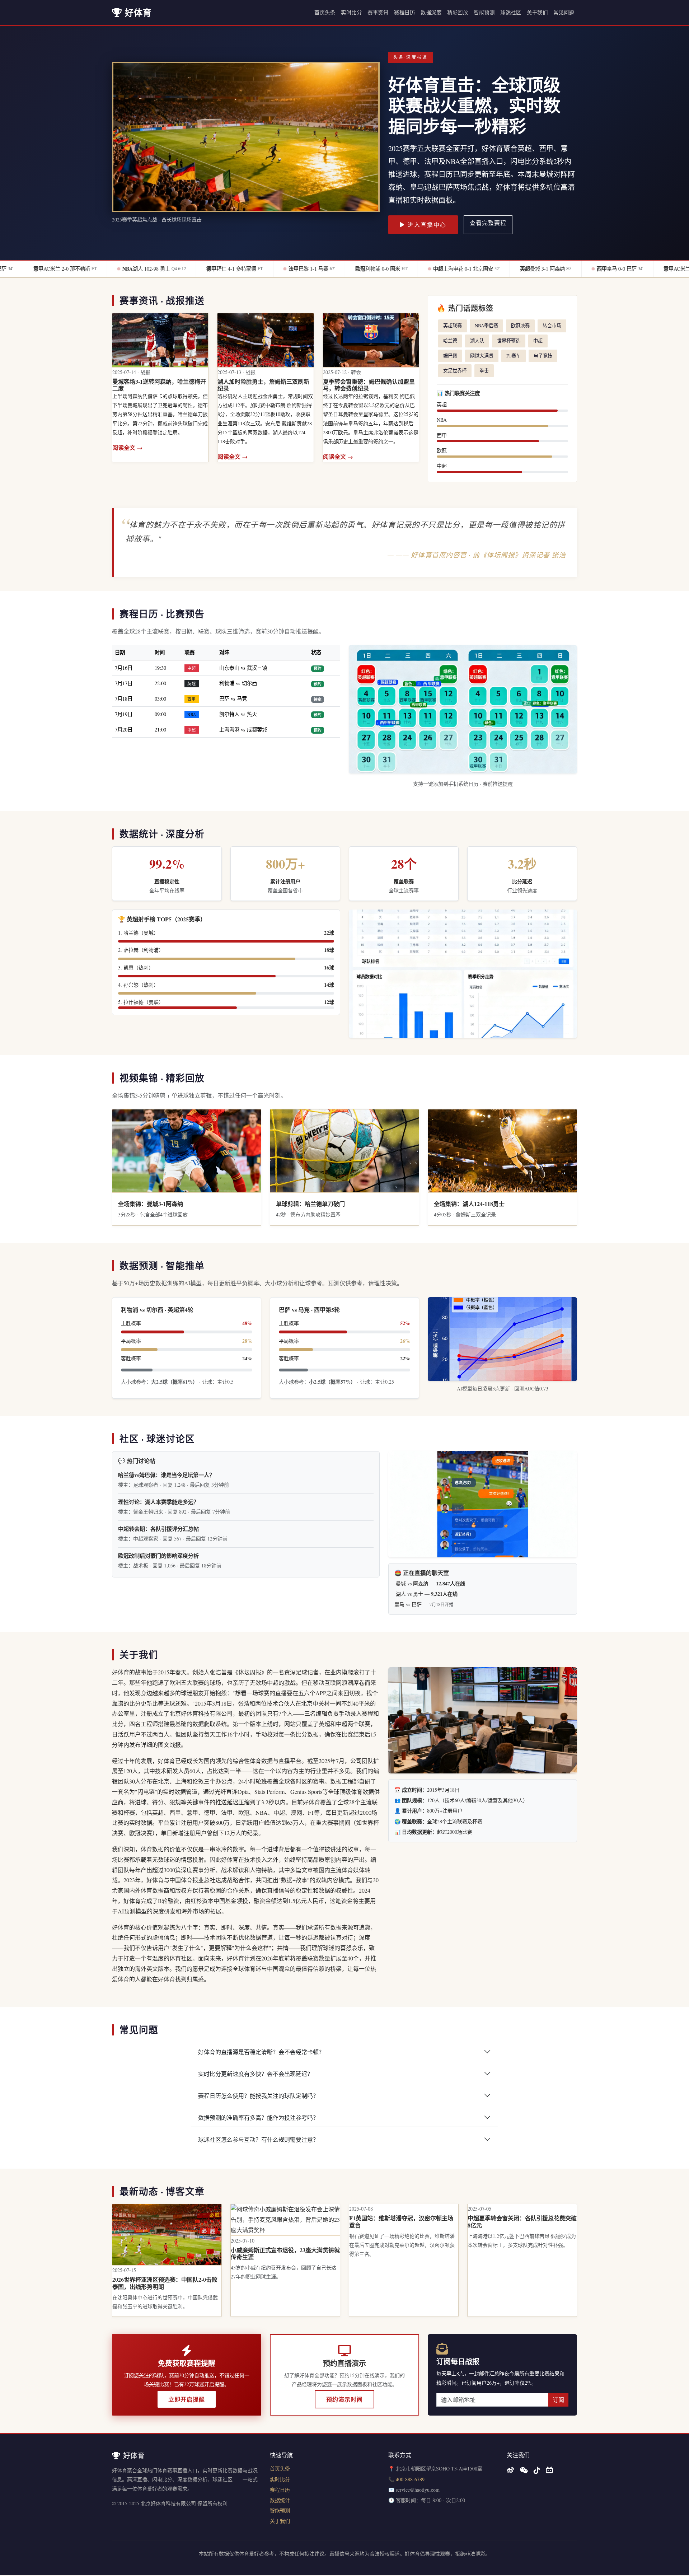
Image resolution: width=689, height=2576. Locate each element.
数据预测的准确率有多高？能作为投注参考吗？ (258, 2117)
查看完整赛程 (488, 223)
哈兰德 (450, 341)
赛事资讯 (378, 12)
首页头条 (325, 12)
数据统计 (280, 2500)
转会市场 (552, 326)
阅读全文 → (127, 447)
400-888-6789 (410, 2479)
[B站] (549, 2470)
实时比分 (351, 12)
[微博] (510, 2470)
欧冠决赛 (520, 326)
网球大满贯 (482, 356)
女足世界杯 (455, 370)
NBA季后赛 (486, 326)
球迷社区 (511, 12)
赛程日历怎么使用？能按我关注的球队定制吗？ (258, 2096)
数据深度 (431, 12)
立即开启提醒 (187, 2399)
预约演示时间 (344, 2399)
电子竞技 (543, 356)
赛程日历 (404, 12)
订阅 (558, 2400)
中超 (538, 341)
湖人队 (477, 341)
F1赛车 (514, 356)
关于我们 (537, 12)
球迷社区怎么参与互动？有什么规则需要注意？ (258, 2139)
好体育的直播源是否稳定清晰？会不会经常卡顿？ (261, 2052)
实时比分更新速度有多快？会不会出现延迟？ (256, 2074)
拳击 (484, 370)
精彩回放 (458, 12)
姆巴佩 (450, 356)
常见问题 (564, 12)
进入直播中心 (427, 225)
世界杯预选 (509, 341)
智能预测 (484, 12)
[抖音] (537, 2470)
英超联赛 (453, 326)
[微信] (524, 2470)
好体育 (138, 12)
